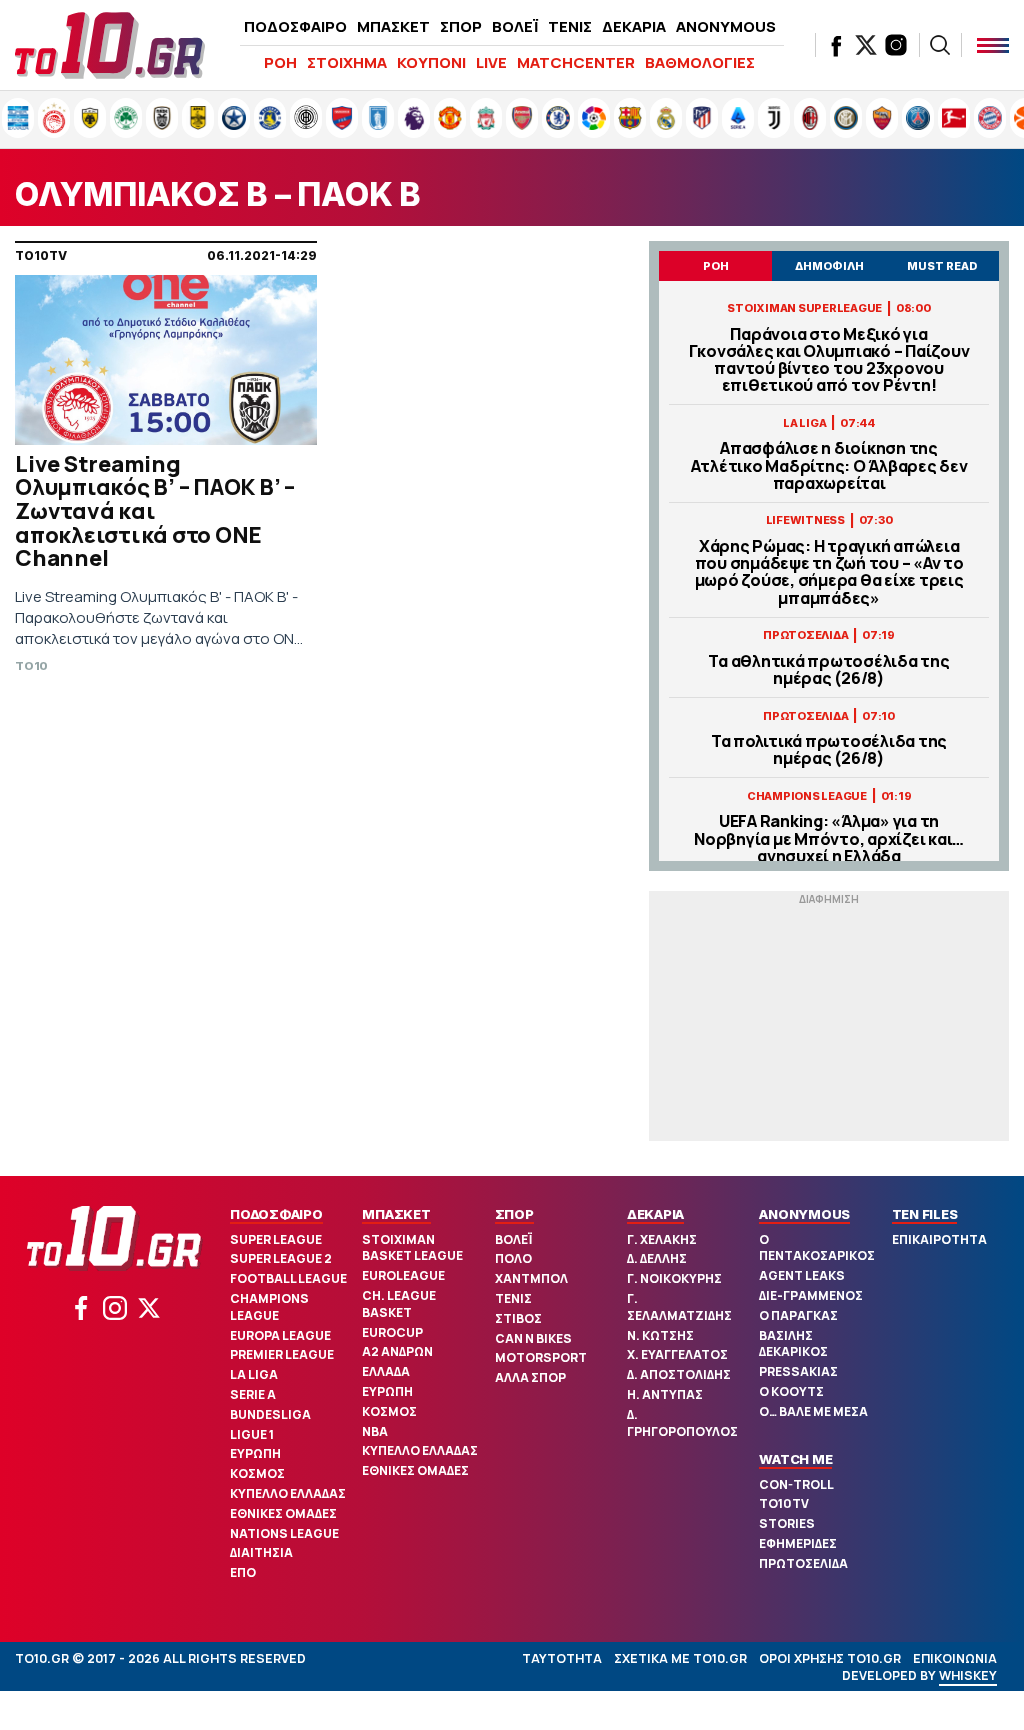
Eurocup (392, 1332)
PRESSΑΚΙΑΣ (798, 1371)
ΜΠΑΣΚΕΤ (393, 26)
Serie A (253, 1394)
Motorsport (541, 1357)
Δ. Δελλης (657, 1258)
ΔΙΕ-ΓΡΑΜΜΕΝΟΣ (811, 1295)
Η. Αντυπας (665, 1394)
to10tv (784, 1503)
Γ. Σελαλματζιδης (679, 1307)
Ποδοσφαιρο (276, 1214)
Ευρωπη (255, 1453)
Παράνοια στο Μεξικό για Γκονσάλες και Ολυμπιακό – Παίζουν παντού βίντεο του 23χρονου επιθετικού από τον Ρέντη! (829, 360)
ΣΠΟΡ (461, 26)
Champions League (269, 1307)
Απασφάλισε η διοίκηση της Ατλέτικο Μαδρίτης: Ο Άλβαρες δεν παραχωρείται (829, 466)
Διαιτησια (261, 1552)
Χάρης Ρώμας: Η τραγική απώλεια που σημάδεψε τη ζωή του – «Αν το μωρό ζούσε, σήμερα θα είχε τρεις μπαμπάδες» (829, 572)
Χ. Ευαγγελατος (677, 1354)
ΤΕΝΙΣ (570, 26)
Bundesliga (270, 1414)
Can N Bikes (533, 1338)
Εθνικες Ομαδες (283, 1513)
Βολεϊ (513, 1239)
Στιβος (518, 1318)
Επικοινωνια (955, 1658)
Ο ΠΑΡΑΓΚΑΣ (798, 1315)
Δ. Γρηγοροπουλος (682, 1423)
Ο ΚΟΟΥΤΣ (791, 1391)
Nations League (284, 1533)
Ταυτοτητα (562, 1658)
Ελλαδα (386, 1371)
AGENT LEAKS (802, 1275)
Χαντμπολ (531, 1278)
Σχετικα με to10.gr (680, 1658)
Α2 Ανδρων (397, 1351)
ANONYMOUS (726, 26)
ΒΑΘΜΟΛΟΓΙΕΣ (700, 62)
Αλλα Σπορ (530, 1377)
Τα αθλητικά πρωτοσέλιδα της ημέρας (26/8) (828, 670)
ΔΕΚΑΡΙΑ (634, 26)
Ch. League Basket (399, 1304)
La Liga (254, 1374)
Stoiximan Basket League (412, 1248)
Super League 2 (281, 1258)
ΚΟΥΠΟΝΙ (431, 62)
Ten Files (925, 1214)
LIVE (491, 62)
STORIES (787, 1523)
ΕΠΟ (243, 1572)
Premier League (282, 1354)
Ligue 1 (252, 1434)
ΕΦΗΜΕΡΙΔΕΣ (798, 1543)
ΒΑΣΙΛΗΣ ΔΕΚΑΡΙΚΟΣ (793, 1344)
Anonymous (804, 1214)
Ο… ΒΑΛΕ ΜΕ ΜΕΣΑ (813, 1411)
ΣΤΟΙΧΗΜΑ (347, 62)
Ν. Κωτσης (660, 1335)
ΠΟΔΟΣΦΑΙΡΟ (295, 26)
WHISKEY (968, 1675)
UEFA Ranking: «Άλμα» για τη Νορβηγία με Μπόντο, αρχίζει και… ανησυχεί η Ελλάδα (829, 839)
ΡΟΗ (280, 62)
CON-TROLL (796, 1484)
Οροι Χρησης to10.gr (830, 1658)
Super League (276, 1239)
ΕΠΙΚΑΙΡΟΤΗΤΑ (939, 1239)
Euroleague (403, 1275)
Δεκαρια (655, 1214)
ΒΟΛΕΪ (515, 26)
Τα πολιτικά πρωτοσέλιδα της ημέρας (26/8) (829, 750)
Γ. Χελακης (662, 1239)
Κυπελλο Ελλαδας (288, 1493)
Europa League (280, 1335)
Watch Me (795, 1459)
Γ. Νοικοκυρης (674, 1278)
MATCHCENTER (576, 62)
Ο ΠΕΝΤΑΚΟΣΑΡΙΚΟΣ (817, 1248)
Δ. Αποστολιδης (679, 1374)
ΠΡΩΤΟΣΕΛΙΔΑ (803, 1563)
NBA (375, 1431)
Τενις (513, 1298)
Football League (288, 1278)
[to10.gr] (110, 45)
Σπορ (514, 1214)
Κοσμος (257, 1473)
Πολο (513, 1258)
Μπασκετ (396, 1214)
